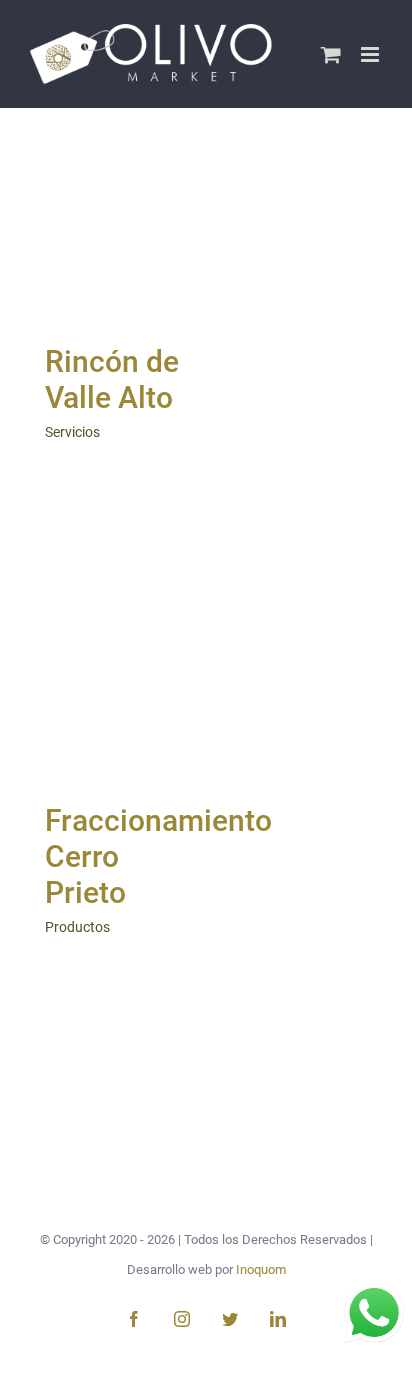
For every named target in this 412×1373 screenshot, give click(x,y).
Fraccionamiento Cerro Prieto (113, 681)
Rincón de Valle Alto (113, 222)
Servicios (72, 432)
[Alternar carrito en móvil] (331, 54)
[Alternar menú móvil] (371, 54)
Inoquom (261, 1269)
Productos (77, 927)
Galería (117, 279)
